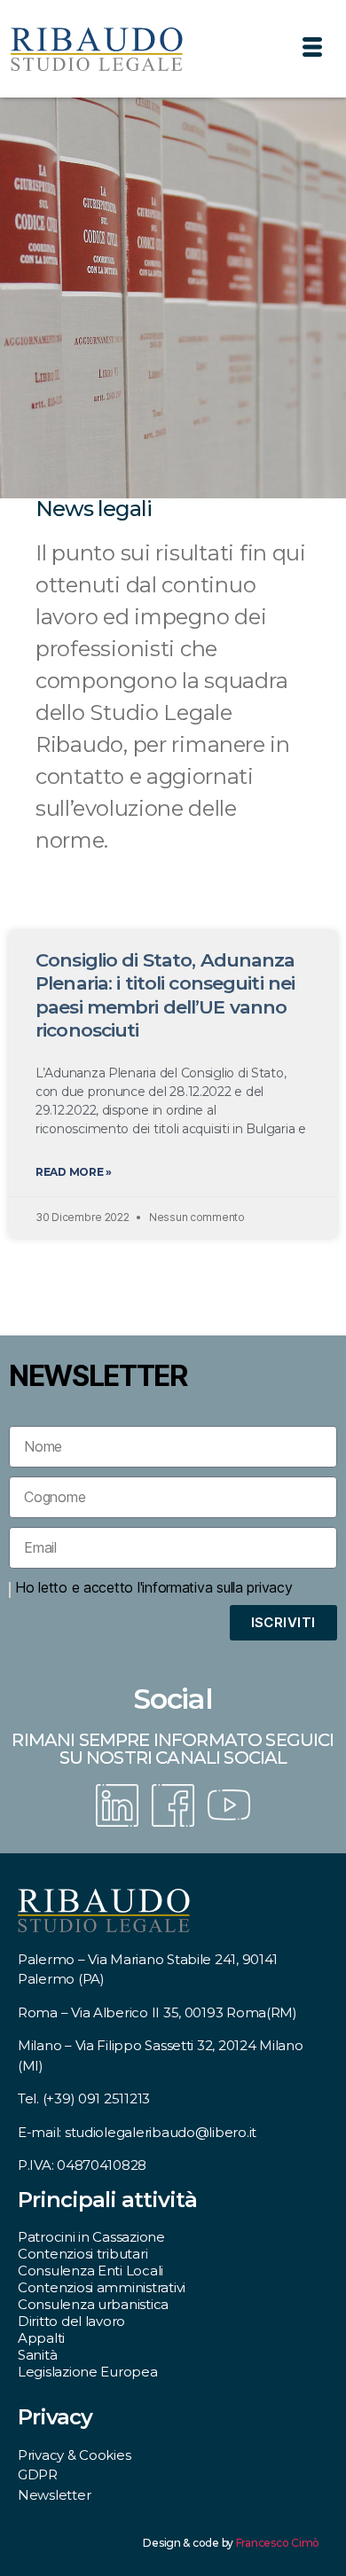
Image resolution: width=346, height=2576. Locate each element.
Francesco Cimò (278, 2543)
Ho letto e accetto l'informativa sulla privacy (154, 1587)
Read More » (74, 1172)
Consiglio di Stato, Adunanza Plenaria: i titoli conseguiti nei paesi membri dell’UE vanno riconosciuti (165, 995)
